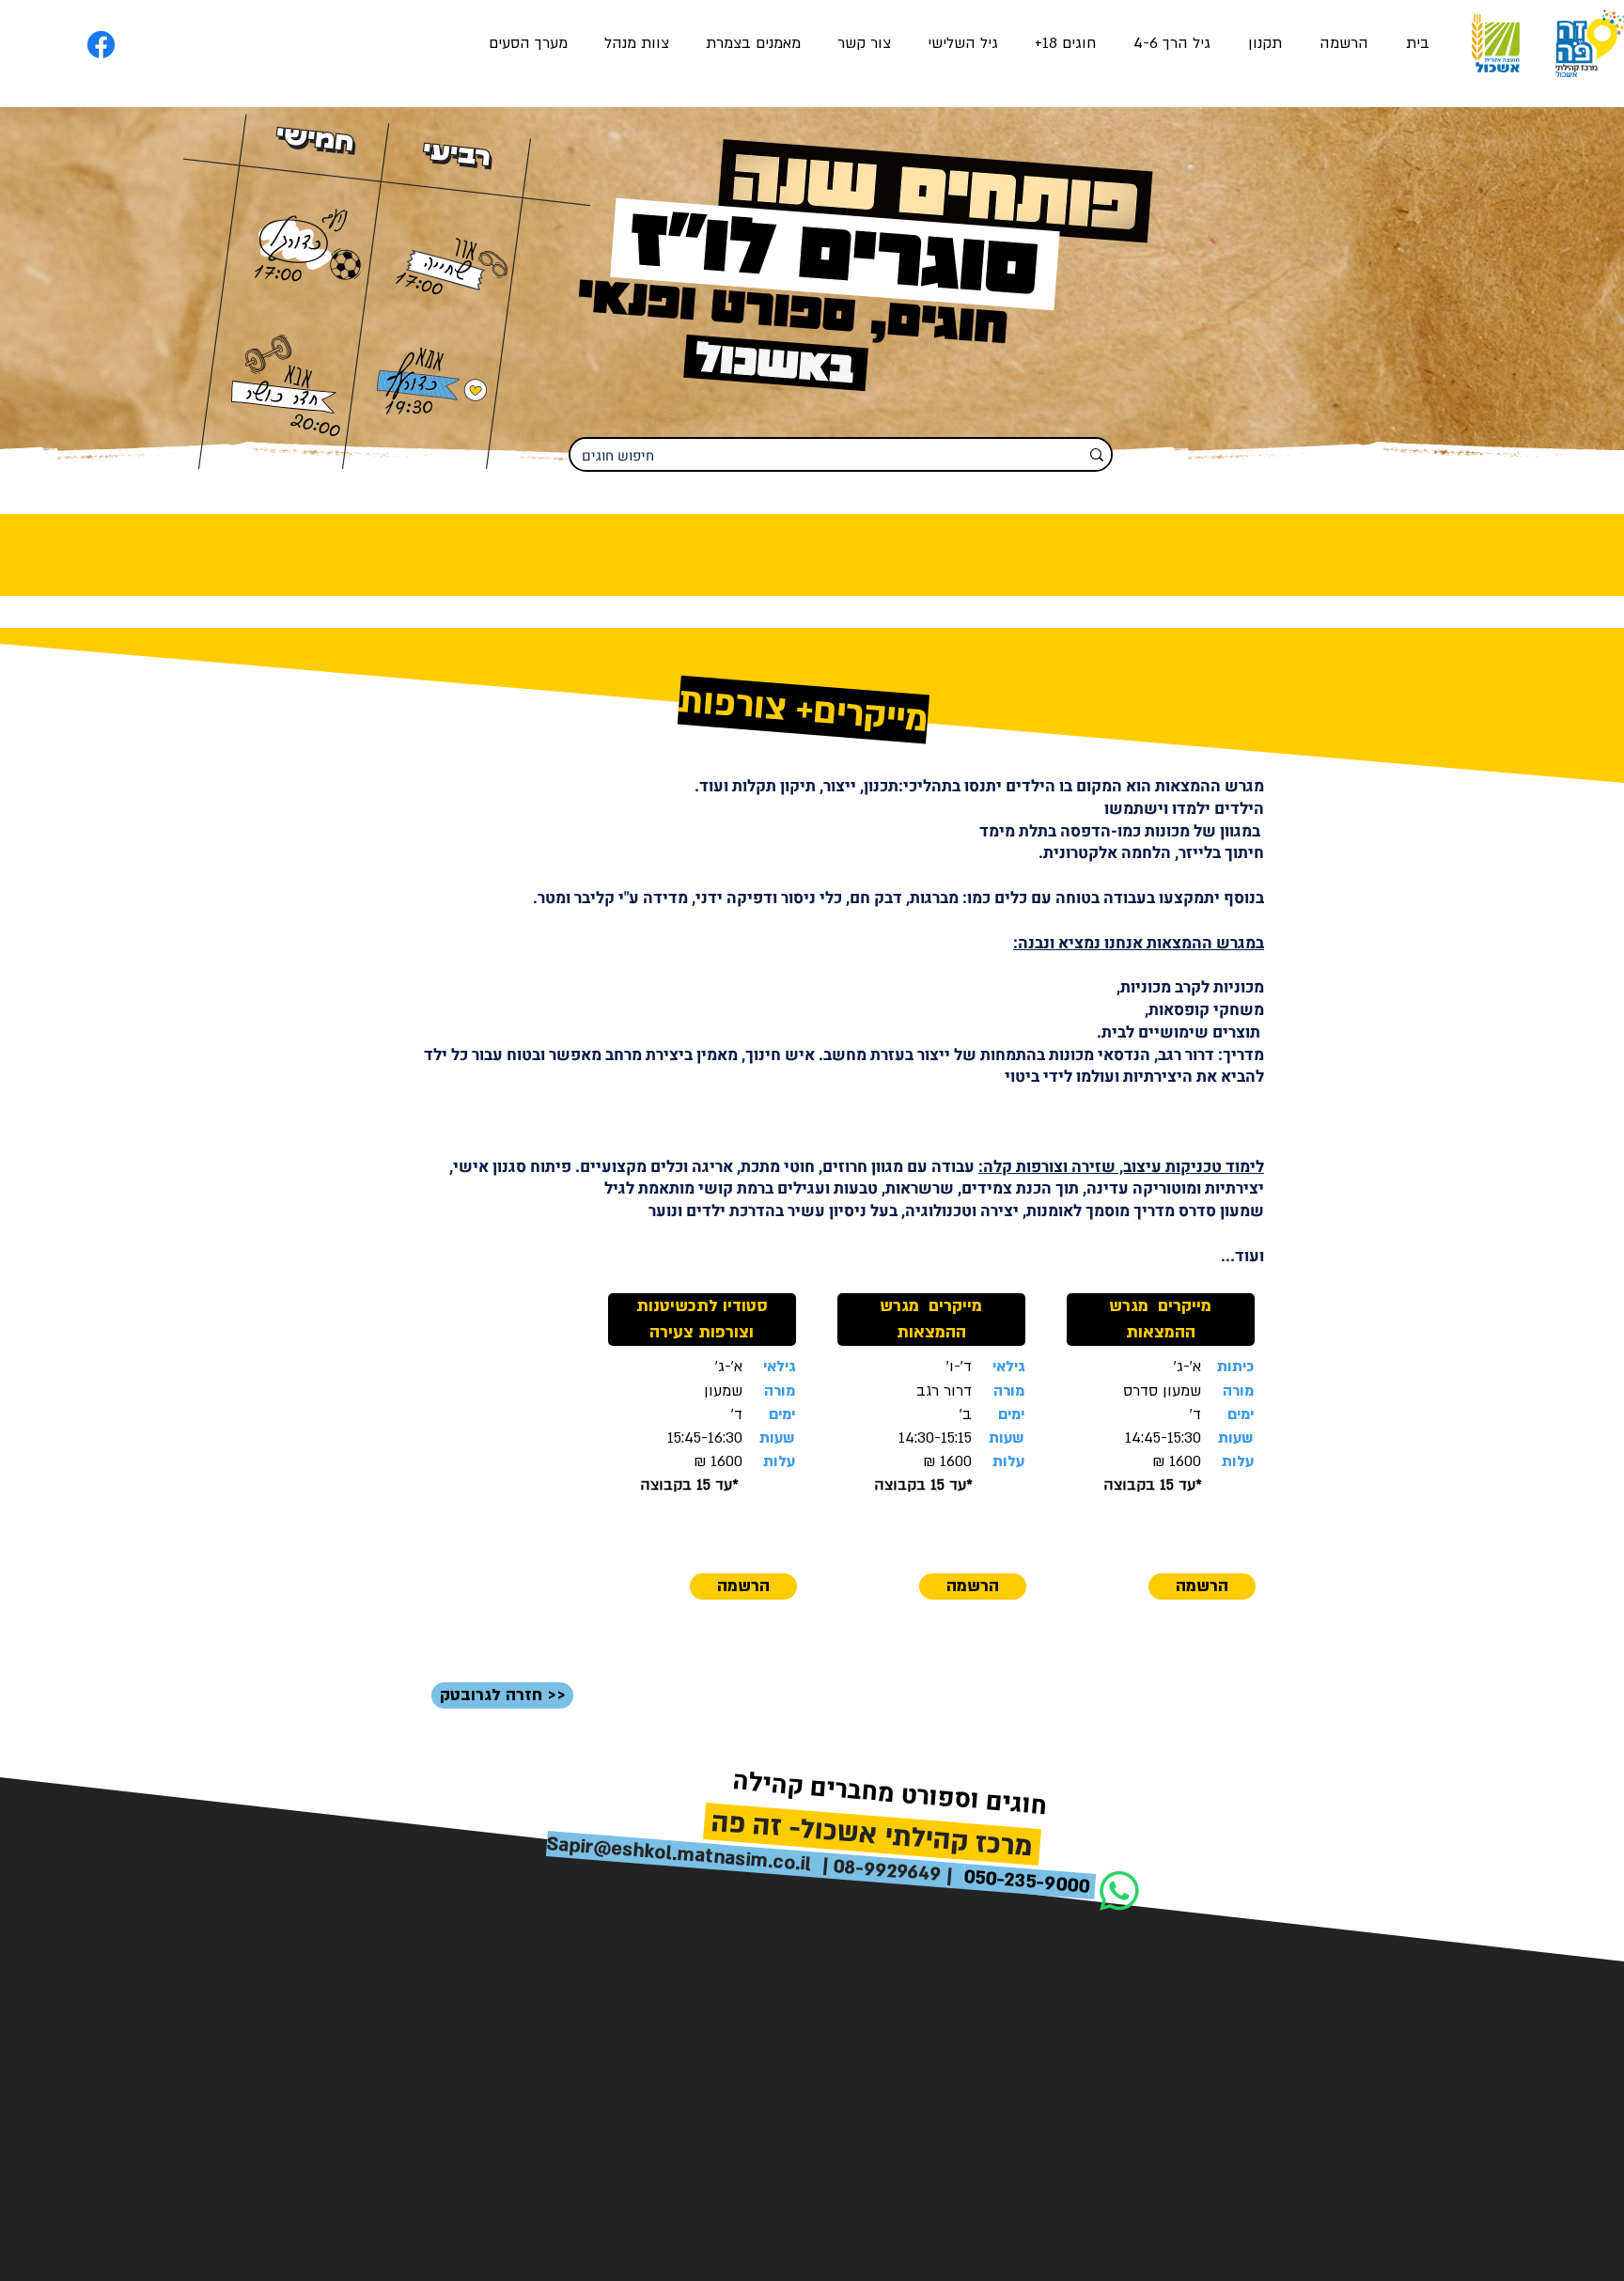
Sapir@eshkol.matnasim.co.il (679, 1854)
